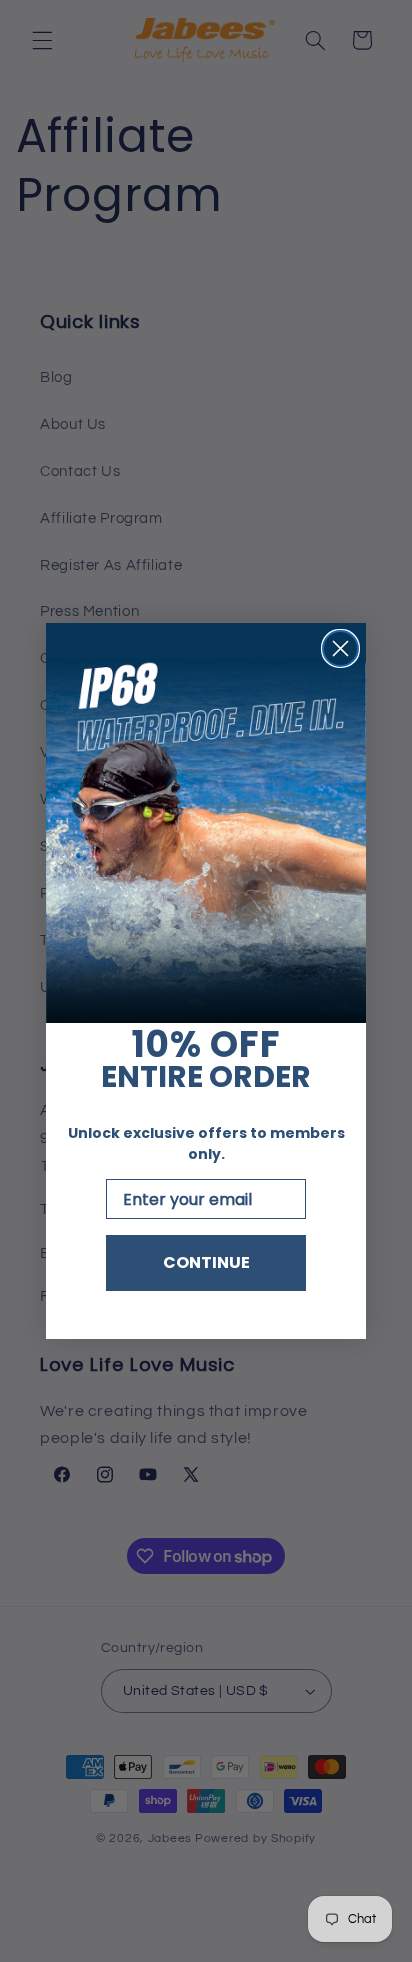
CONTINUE (206, 1262)
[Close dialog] (340, 648)
